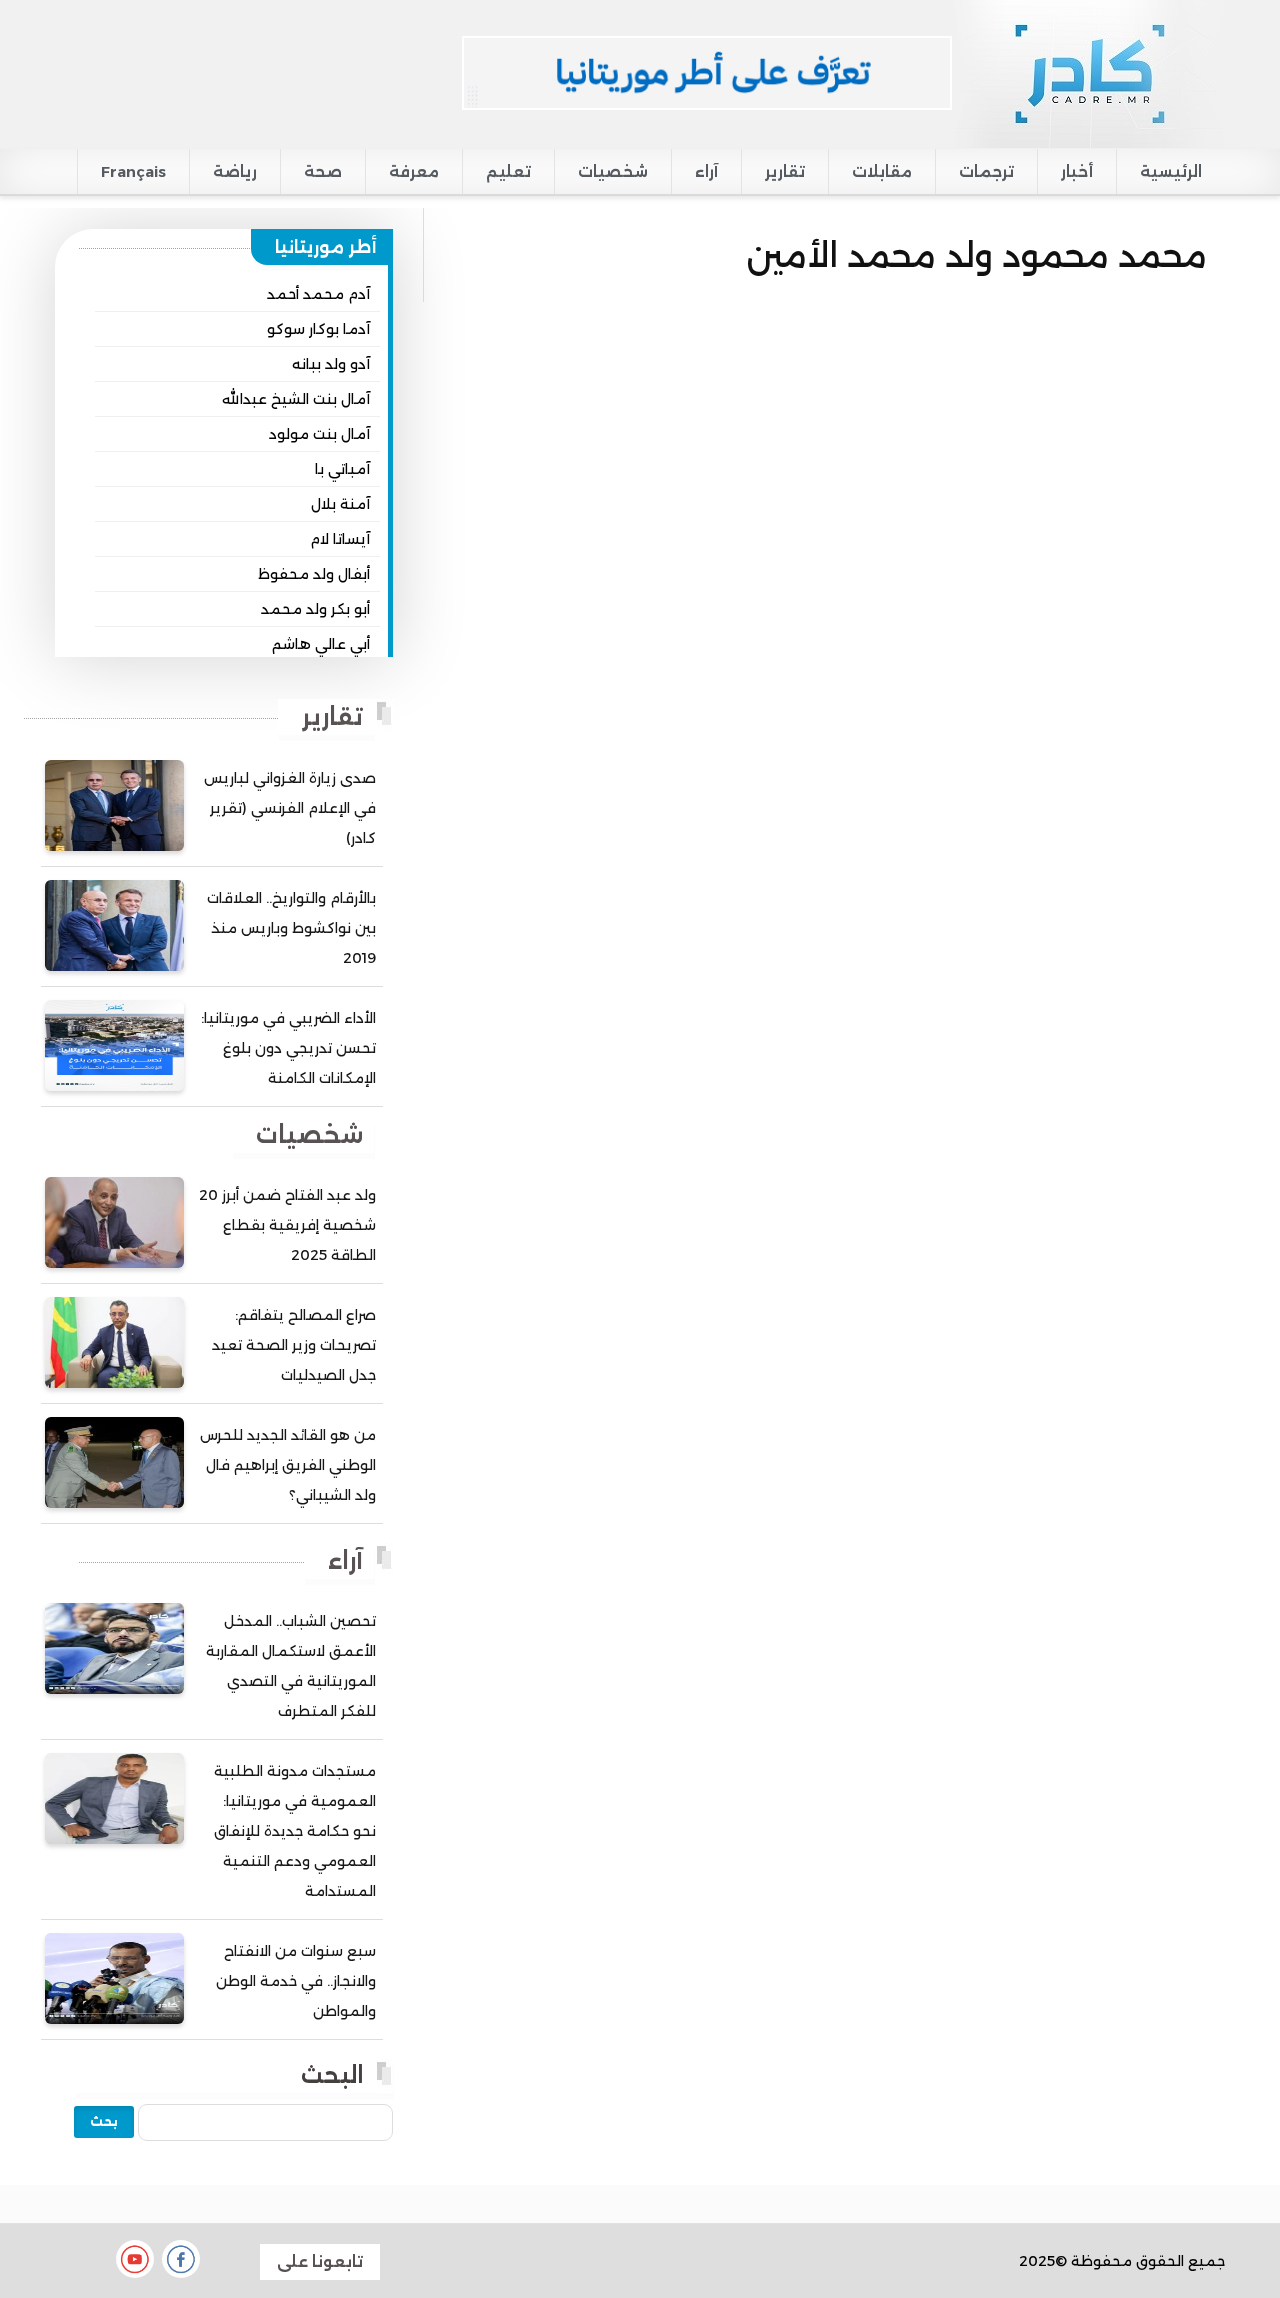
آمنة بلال (340, 504)
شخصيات (613, 171)
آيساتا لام (340, 539)
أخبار (1077, 171)
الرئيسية (1171, 171)
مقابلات (882, 171)
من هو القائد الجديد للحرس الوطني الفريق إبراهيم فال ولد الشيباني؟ (288, 1465)
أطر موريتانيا (326, 247)
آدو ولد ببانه (331, 364)
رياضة (235, 171)
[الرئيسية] (1088, 73)
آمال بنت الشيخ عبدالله (296, 399)
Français (133, 171)
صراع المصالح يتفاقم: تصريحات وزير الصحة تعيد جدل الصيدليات (294, 1345)
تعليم (508, 171)
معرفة (414, 171)
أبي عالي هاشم (321, 644)
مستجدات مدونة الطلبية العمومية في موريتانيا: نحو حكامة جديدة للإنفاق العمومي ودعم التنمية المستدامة (295, 1831)
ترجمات (986, 171)
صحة (323, 171)
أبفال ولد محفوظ (314, 574)
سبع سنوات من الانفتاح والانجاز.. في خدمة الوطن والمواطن (296, 1981)
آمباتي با (342, 469)
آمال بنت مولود (319, 434)
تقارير (785, 171)
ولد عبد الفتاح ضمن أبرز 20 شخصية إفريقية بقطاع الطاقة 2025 (287, 1225)
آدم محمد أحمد (318, 294)
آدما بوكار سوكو (318, 329)
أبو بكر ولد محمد (315, 609)
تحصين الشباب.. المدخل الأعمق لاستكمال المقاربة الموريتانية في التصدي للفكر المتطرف (291, 1666)
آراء (706, 171)
